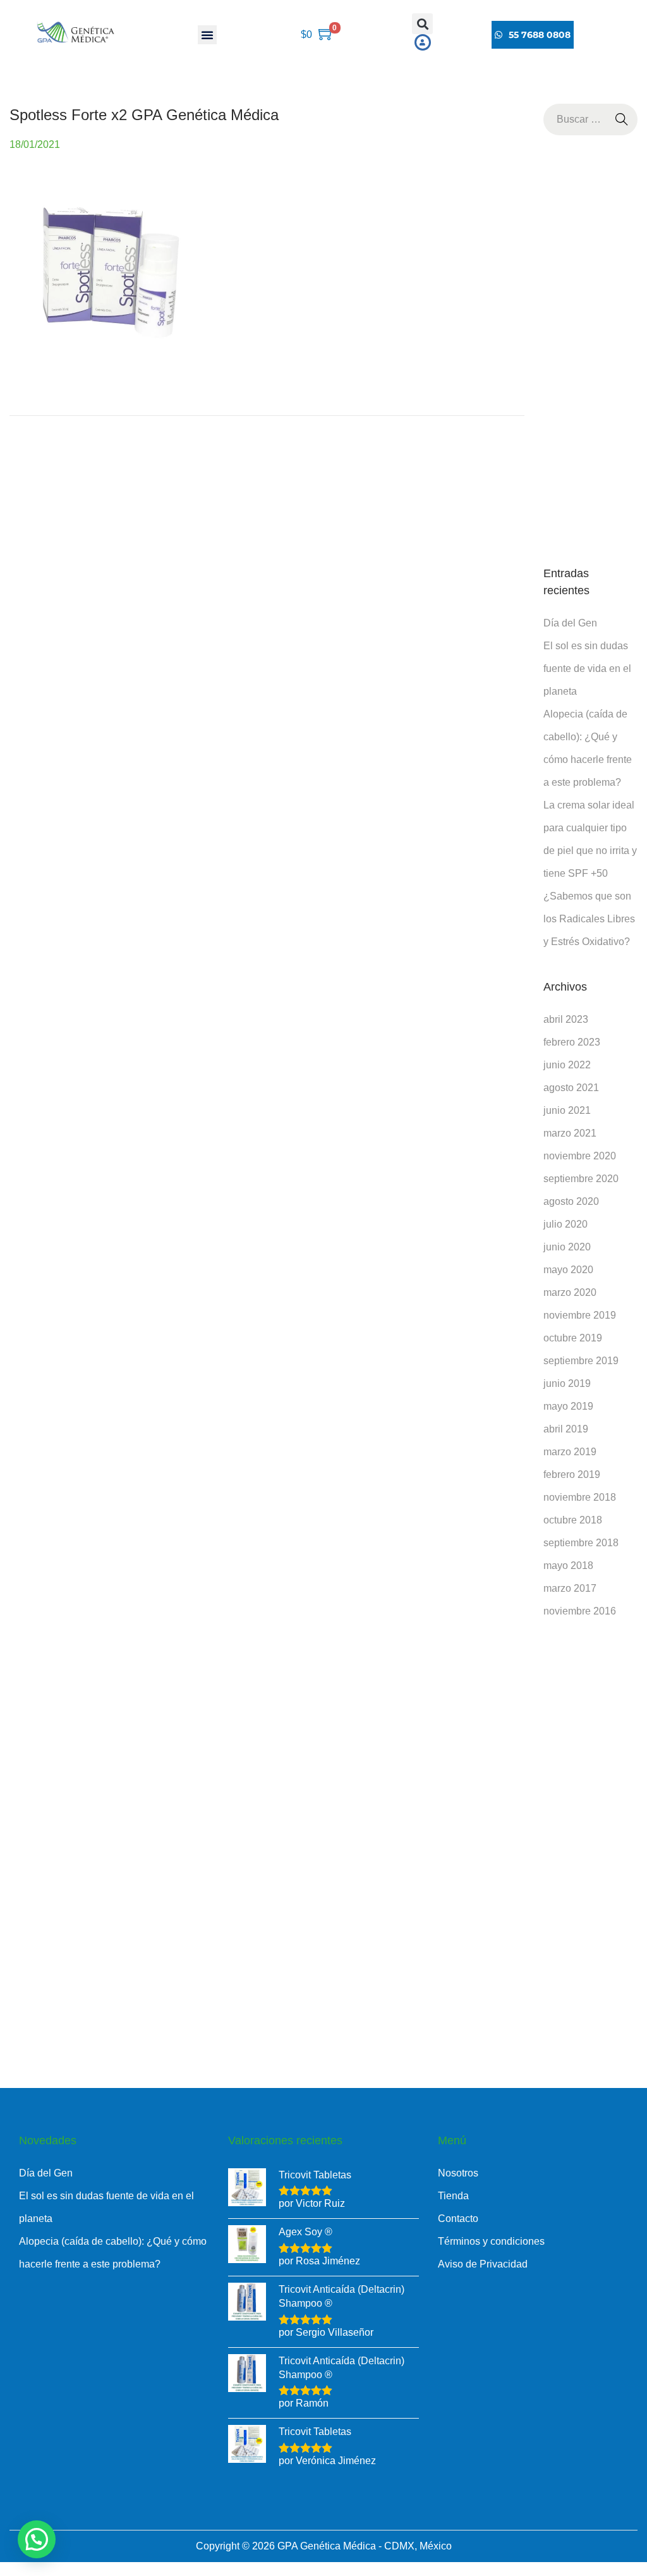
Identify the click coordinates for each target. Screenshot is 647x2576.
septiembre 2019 (581, 1361)
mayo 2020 (568, 1270)
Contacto (458, 2219)
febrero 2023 (572, 1042)
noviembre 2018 (580, 1497)
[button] (207, 35)
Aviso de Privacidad (483, 2264)
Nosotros (458, 2173)
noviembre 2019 (580, 1315)
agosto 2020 (571, 1201)
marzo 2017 (570, 1588)
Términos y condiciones (491, 2241)
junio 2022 (567, 1065)
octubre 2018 (573, 1520)
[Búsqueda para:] (590, 119)
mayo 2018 (568, 1566)
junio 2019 (567, 1383)
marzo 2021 (570, 1133)
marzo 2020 (570, 1292)
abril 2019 (566, 1429)
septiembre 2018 (581, 1543)
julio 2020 (565, 1224)
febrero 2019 (572, 1474)
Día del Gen (570, 623)
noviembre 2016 (580, 1611)
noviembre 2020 (580, 1156)
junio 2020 (567, 1247)
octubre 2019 (573, 1338)
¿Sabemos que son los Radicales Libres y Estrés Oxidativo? (589, 919)
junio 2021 (567, 1110)
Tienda (453, 2196)
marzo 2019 (570, 1452)
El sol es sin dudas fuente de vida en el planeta (587, 668)
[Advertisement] (590, 350)
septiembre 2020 (581, 1179)
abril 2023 (566, 1019)
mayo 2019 (568, 1406)
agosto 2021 (571, 1088)
